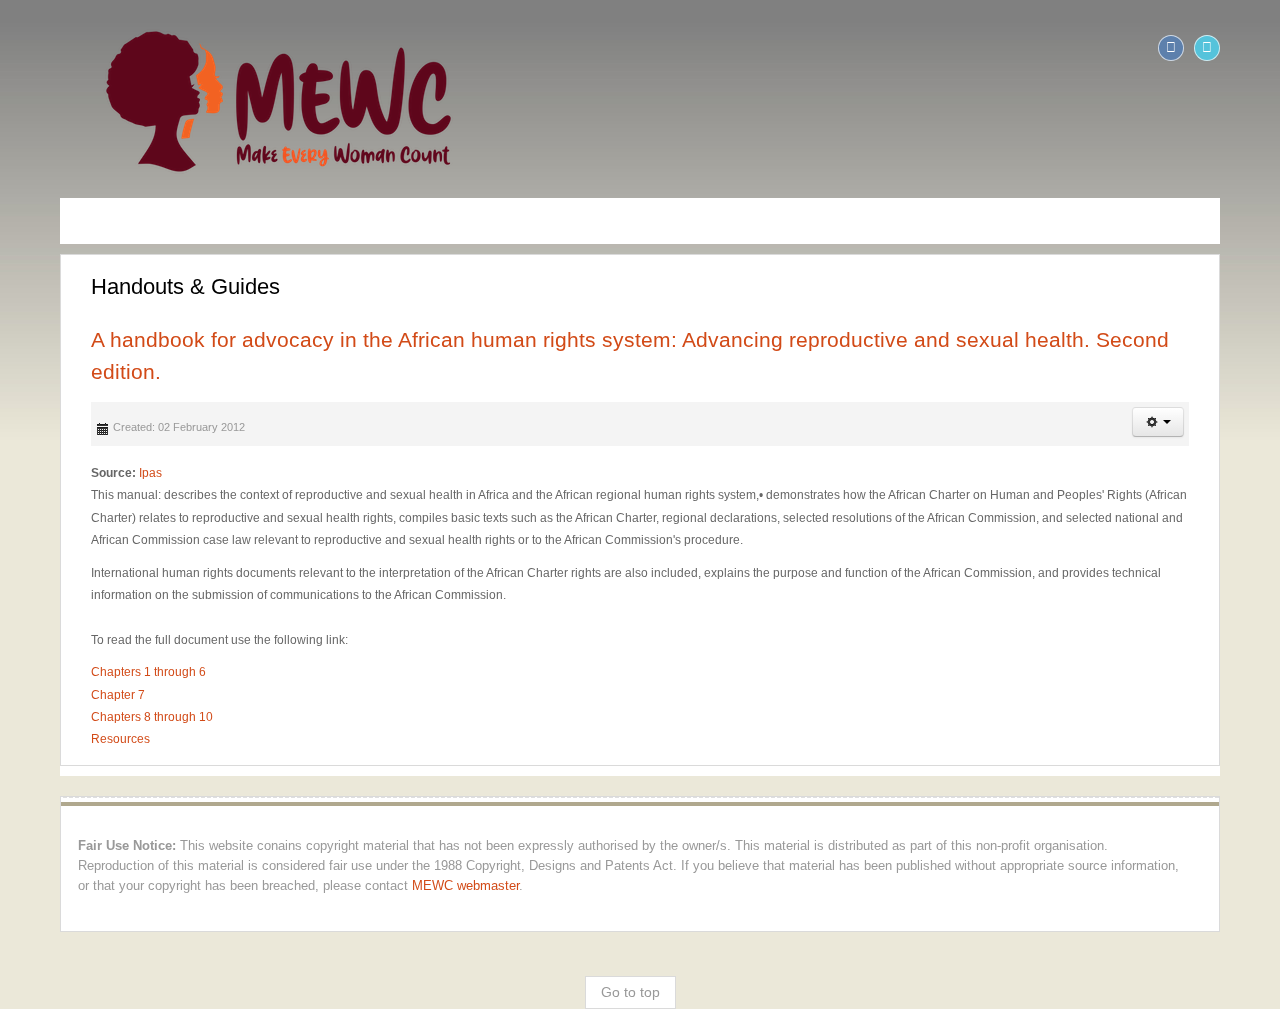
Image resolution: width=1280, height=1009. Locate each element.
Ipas (95, 442)
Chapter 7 (63, 663)
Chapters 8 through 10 (97, 685)
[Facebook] (1226, 48)
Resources (65, 708)
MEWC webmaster (123, 854)
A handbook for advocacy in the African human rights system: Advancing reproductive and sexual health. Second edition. (613, 339)
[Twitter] (1262, 48)
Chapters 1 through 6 (93, 641)
